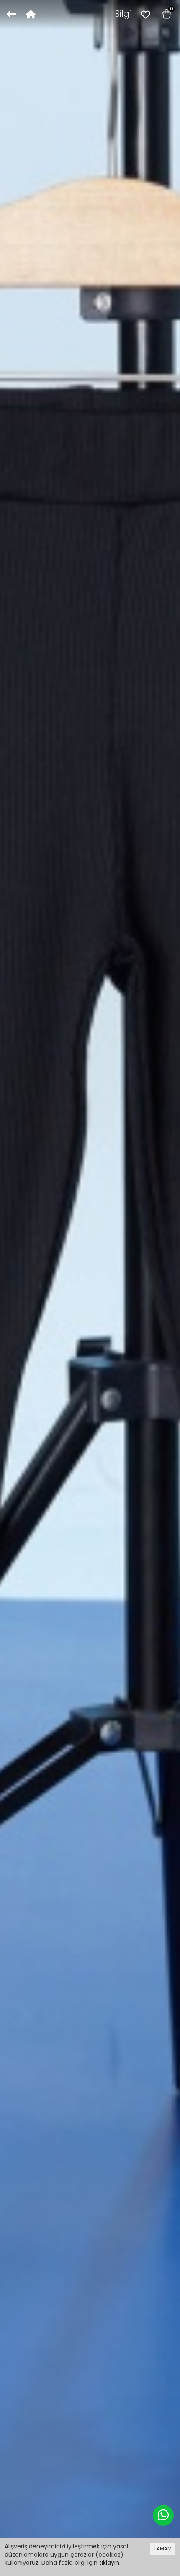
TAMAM (163, 2549)
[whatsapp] (163, 2515)
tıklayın (109, 2563)
